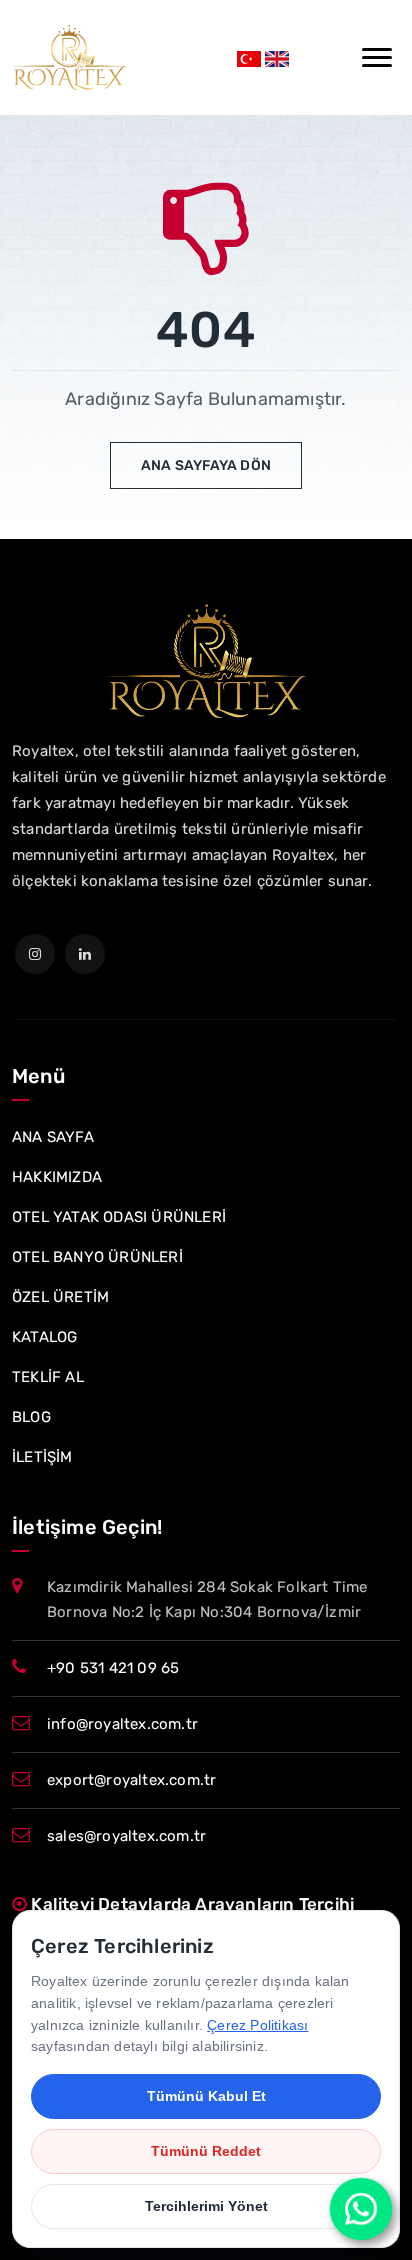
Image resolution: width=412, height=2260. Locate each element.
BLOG (31, 1417)
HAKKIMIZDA (57, 1177)
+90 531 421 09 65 (113, 1668)
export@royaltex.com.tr (131, 1780)
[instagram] (35, 954)
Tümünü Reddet (206, 2151)
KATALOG (44, 1337)
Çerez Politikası (257, 2025)
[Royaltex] (69, 57)
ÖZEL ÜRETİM (60, 1297)
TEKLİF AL (48, 1377)
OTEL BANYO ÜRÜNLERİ (97, 1257)
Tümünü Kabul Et (206, 2096)
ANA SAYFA (53, 1137)
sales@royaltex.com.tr (126, 1836)
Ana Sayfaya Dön (206, 465)
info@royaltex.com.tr (122, 1724)
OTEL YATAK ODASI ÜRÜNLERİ (119, 1217)
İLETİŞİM (42, 1457)
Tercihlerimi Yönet (206, 2206)
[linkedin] (85, 954)
